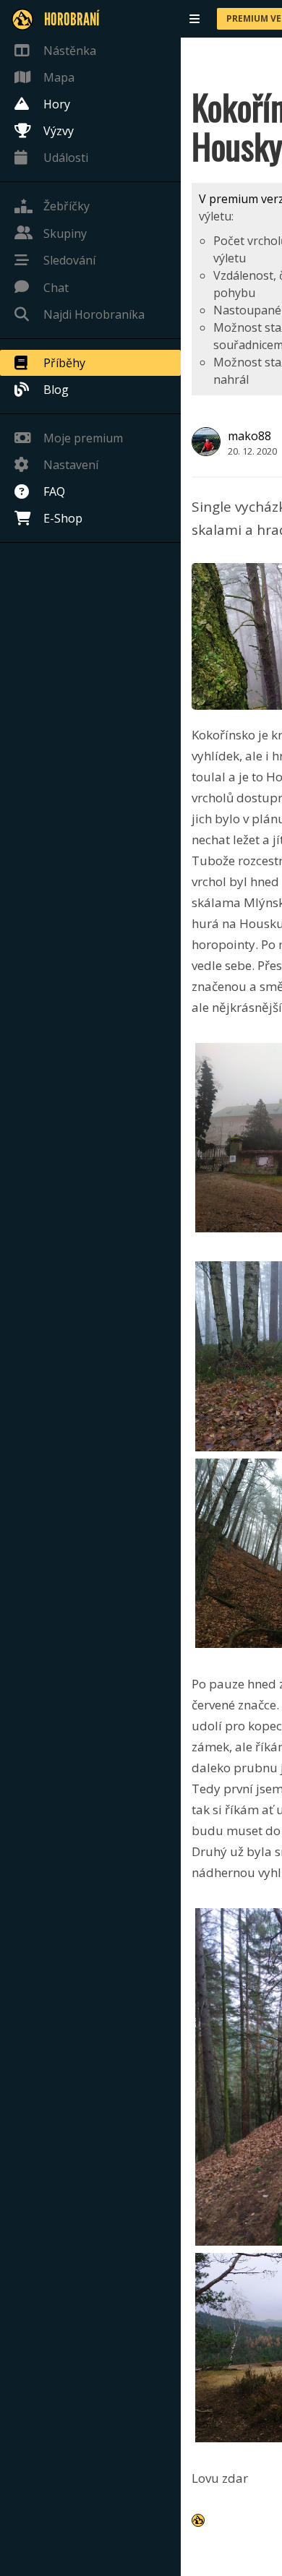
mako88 (249, 436)
